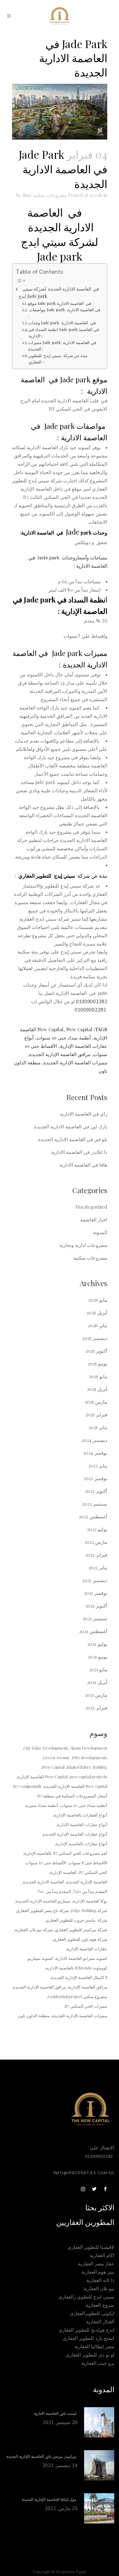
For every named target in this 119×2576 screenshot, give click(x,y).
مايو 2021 (98, 1669)
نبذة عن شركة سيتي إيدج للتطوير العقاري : (58, 359)
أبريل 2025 (97, 1389)
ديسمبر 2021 (95, 1580)
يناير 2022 (98, 1567)
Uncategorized (91, 1207)
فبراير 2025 (96, 1414)
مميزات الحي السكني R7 (86, 2006)
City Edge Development (46, 1748)
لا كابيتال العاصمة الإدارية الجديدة (79, 1977)
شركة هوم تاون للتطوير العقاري (80, 1939)
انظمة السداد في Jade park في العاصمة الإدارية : (64, 333)
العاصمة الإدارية (63, 1872)
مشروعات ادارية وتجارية (83, 1245)
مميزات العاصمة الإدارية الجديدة (75, 1062)
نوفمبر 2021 (96, 1593)
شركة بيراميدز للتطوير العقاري (81, 1929)
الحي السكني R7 (93, 1872)
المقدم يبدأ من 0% (54, 1891)
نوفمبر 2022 (95, 1478)
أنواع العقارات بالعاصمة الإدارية (80, 1815)
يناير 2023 (98, 1465)
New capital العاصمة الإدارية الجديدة (76, 1786)
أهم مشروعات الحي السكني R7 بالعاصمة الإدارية (66, 1853)
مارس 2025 (96, 1402)
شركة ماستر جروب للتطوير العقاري (76, 1920)
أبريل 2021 (97, 1682)
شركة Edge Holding (89, 1910)
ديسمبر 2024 (94, 1440)
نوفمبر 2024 (95, 1453)
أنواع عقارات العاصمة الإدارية (82, 1824)
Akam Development (89, 1748)
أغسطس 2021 (93, 1631)
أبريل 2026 (97, 1313)
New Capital (50, 1029)
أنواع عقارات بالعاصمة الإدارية (81, 1843)
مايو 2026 (98, 1300)
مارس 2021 (96, 1695)
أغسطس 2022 (93, 1516)
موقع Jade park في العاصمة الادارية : (61, 303)
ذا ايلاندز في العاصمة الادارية (79, 1152)
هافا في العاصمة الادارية (83, 1165)
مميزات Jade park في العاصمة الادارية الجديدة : (62, 346)
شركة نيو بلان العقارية (34, 1929)
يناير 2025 (98, 1427)
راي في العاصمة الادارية (84, 1114)
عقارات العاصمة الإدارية (87, 1949)
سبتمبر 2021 (95, 1618)
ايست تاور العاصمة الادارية (56, 2414)
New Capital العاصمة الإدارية (42, 1777)
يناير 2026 (98, 1325)
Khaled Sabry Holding (87, 1767)
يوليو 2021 (97, 1644)
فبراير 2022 (96, 1555)
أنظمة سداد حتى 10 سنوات (64, 1038)
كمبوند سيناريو (40, 1958)
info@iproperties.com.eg (84, 2173)
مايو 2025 (98, 1376)
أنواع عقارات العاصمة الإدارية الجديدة (75, 1834)
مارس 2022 (96, 1542)
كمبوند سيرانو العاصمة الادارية (81, 1958)
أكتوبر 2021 (96, 1606)
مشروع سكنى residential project (77, 1996)
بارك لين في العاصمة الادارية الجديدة (71, 1126)
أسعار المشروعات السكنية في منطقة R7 (72, 1796)
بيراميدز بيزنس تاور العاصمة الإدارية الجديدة (42, 2457)
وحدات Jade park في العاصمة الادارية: (62, 323)
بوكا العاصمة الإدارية (90, 1901)
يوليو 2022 (97, 1529)
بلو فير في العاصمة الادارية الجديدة (73, 1139)
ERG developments (90, 1757)
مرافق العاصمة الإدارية (88, 1987)
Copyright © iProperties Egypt (60, 2572)
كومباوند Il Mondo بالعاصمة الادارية (76, 1968)
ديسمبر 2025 (95, 1338)
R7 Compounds (27, 1786)
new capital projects (89, 1777)
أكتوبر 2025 (96, 1351)
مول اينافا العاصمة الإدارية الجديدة (50, 2500)
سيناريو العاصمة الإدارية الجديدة (43, 1901)
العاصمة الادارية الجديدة (44, 1882)
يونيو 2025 (97, 1364)
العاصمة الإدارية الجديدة (87, 1882)
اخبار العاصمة (94, 1220)
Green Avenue (56, 1757)
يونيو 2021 (97, 1657)
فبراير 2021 (96, 1708)
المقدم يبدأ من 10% (90, 1891)
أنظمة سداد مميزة (42, 1805)
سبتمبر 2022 (95, 1504)
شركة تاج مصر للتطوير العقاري (43, 1910)
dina (27, 195)
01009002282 (92, 1002)
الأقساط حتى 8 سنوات (88, 1863)
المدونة (100, 1232)
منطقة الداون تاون (34, 2015)
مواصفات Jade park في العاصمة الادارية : (64, 313)
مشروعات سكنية (50, 195)
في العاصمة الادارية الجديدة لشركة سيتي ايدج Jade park (59, 292)
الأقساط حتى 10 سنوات (46, 1863)
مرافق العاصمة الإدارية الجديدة (60, 1054)
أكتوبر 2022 (96, 1491)
